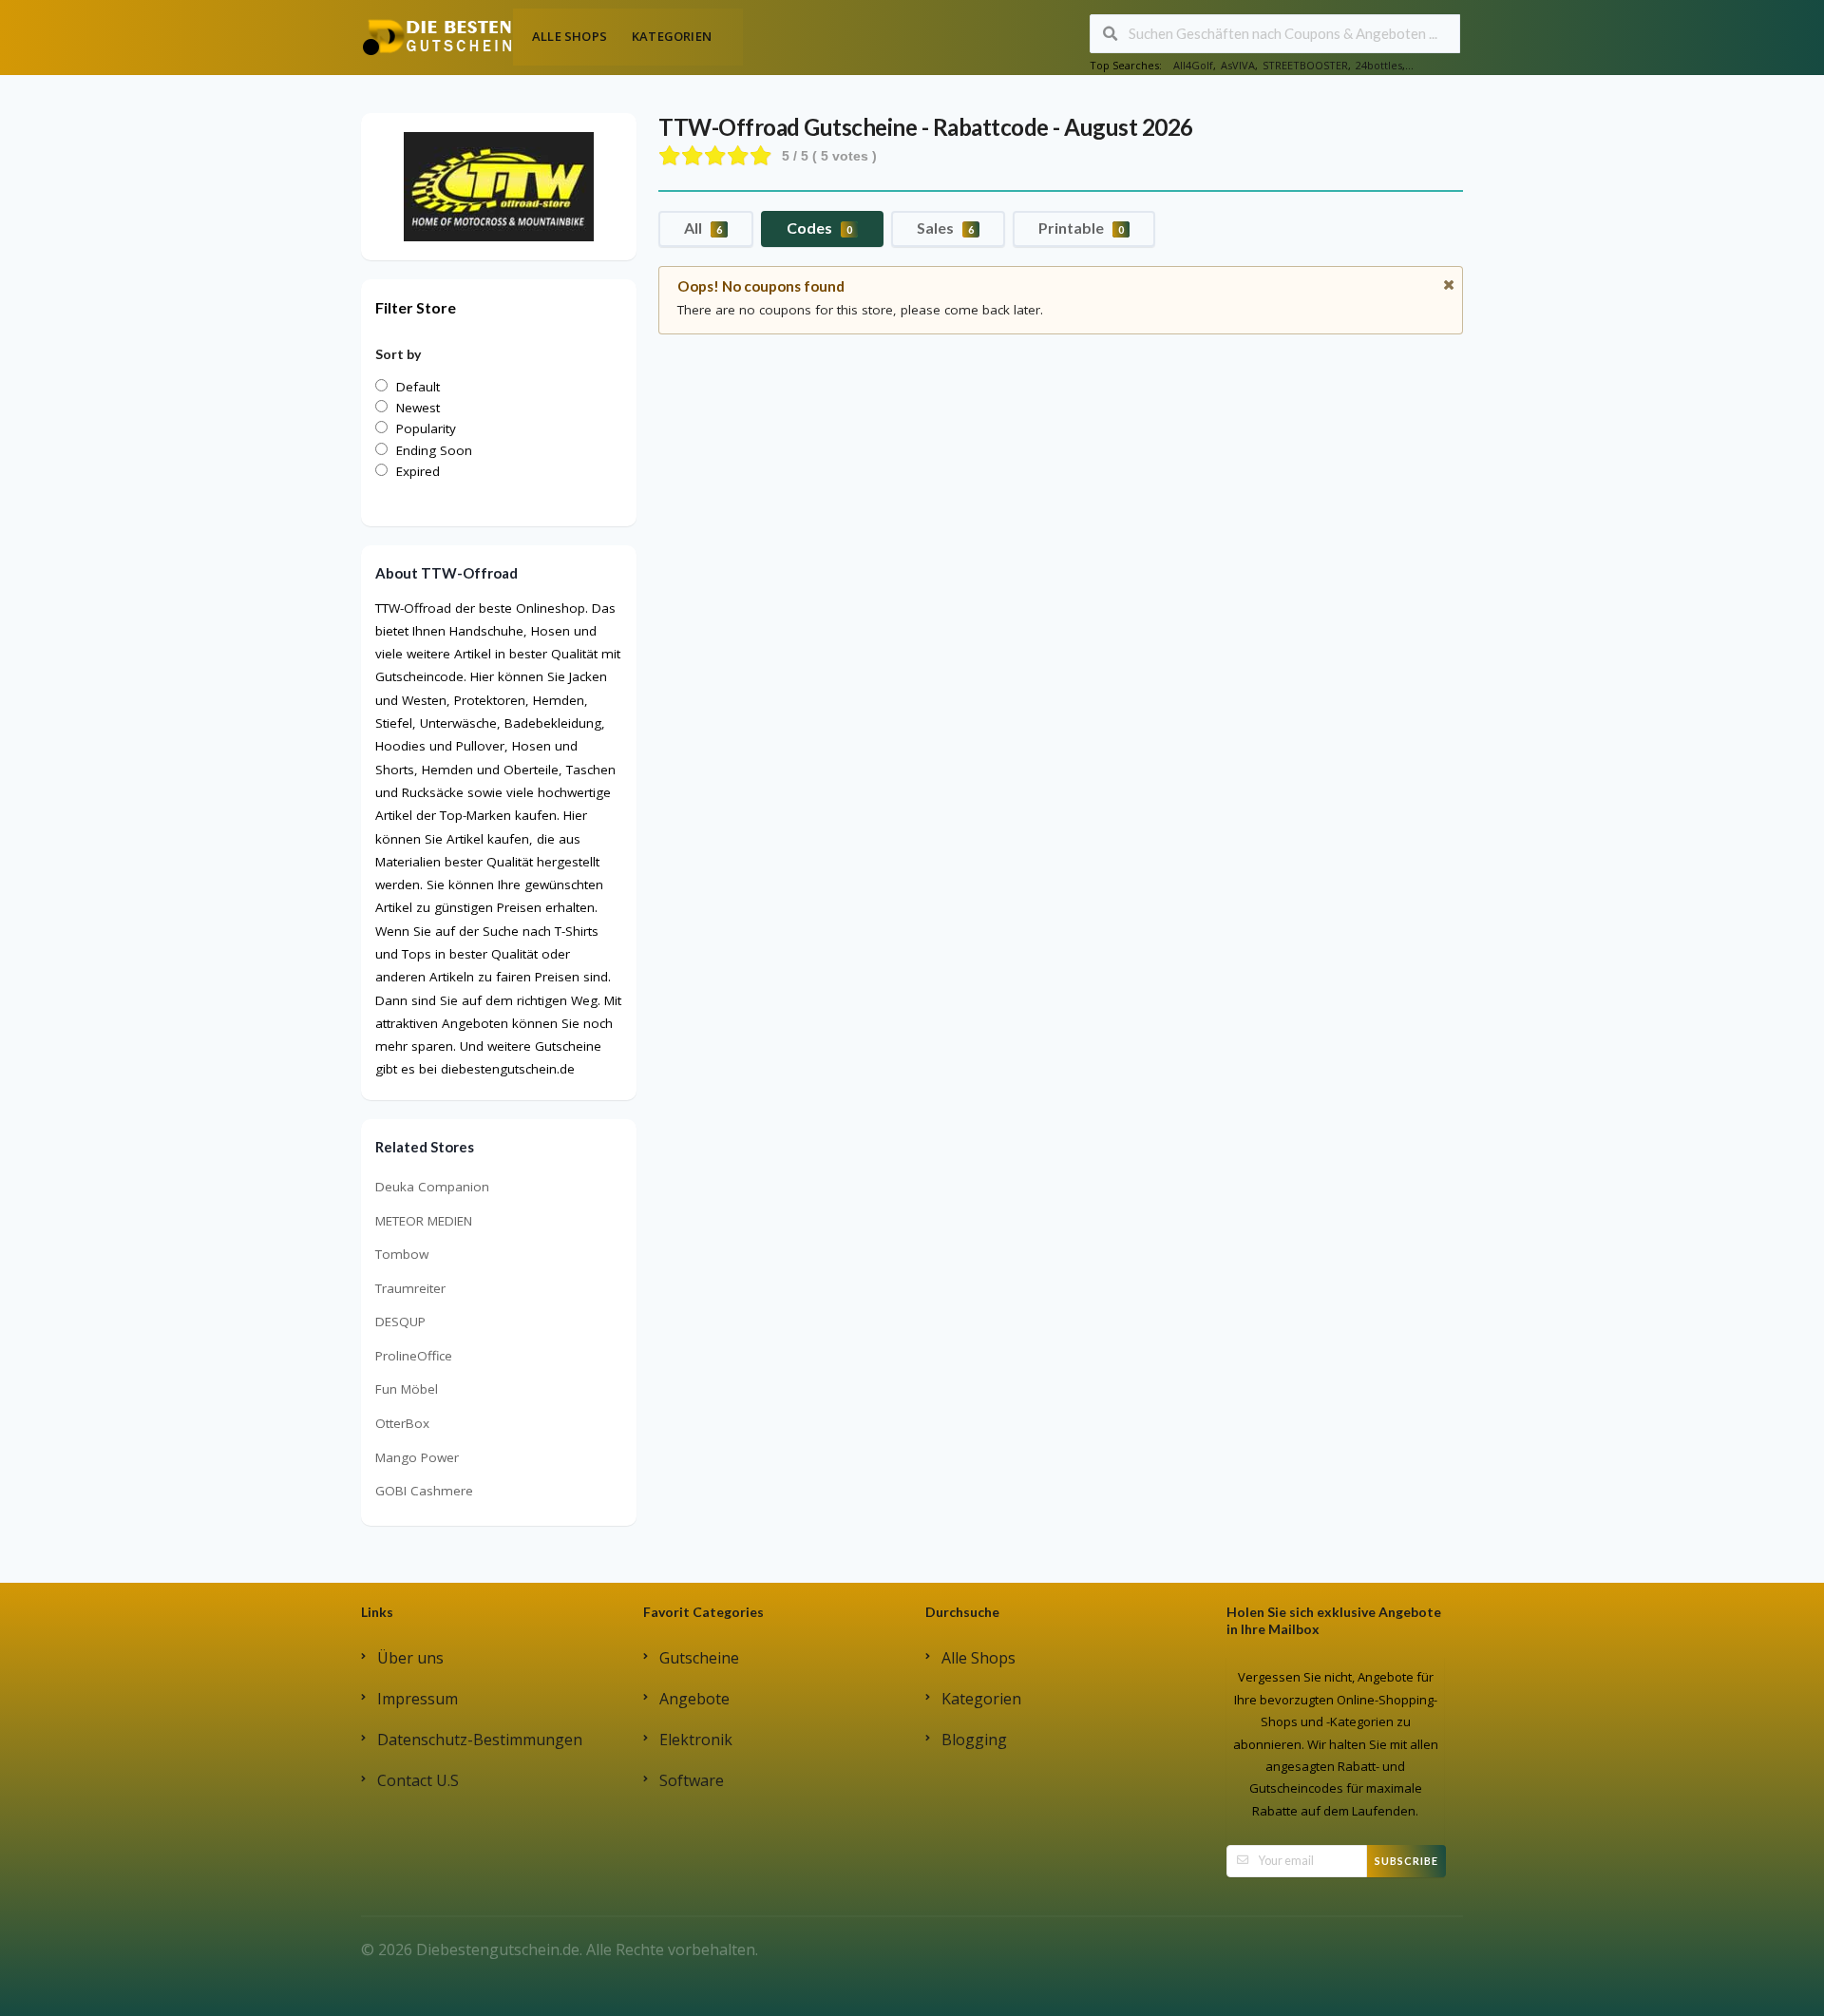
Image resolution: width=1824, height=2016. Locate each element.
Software (692, 1780)
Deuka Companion (432, 1187)
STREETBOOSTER (1305, 65)
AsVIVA (1238, 65)
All (703, 228)
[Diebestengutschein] (437, 36)
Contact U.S (418, 1780)
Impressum (418, 1699)
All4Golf (1193, 65)
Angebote (694, 1699)
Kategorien (672, 36)
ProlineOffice (414, 1356)
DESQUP (400, 1322)
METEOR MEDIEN (424, 1221)
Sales (945, 228)
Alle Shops (570, 36)
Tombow (402, 1254)
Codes (819, 228)
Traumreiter (410, 1288)
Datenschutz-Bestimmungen (480, 1740)
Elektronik (696, 1740)
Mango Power (417, 1457)
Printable (1081, 228)
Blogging (974, 1740)
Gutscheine (699, 1658)
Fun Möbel (407, 1389)
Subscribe (1406, 1861)
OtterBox (402, 1423)
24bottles (1379, 65)
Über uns (410, 1658)
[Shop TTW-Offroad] (499, 185)
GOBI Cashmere (424, 1491)
